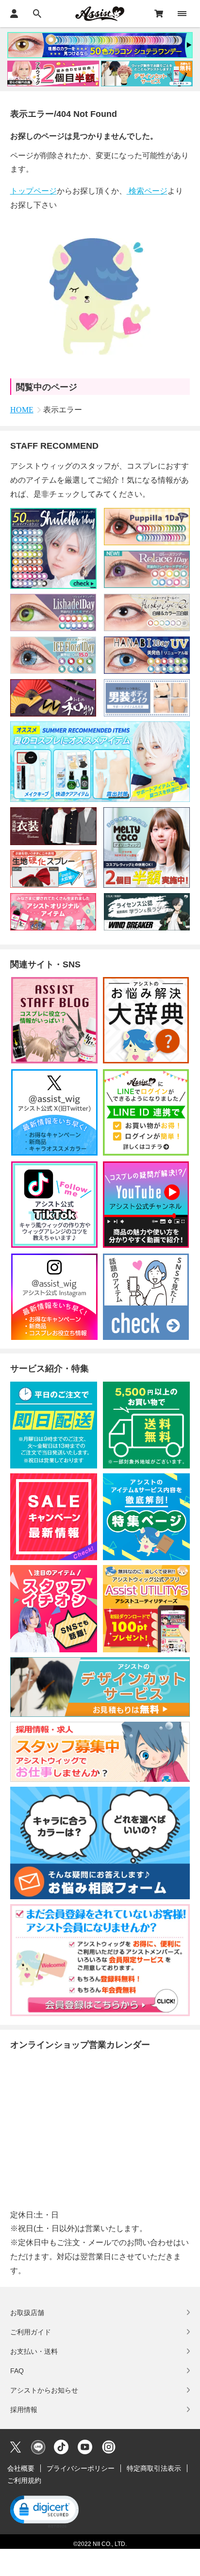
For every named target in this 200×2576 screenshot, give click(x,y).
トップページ (33, 191)
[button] (44, 2511)
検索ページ (147, 191)
